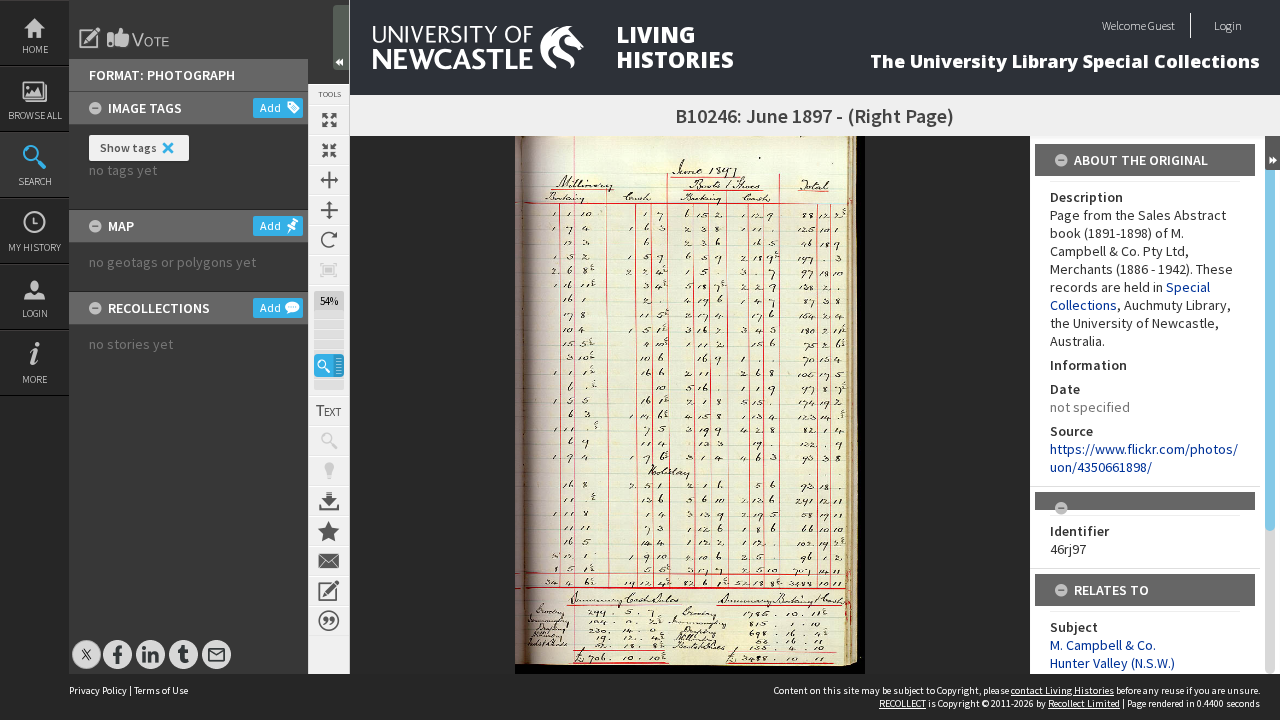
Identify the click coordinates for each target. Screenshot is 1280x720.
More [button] (34, 379)
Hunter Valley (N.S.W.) (1112, 663)
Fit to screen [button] (329, 150)
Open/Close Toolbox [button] (341, 37)
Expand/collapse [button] (1272, 153)
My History (34, 247)
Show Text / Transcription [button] (329, 411)
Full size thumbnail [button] (329, 120)
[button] (329, 365)
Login (35, 313)
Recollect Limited (1084, 703)
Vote (139, 38)
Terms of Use (161, 690)
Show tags (128, 147)
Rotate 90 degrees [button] (329, 240)
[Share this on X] (86, 644)
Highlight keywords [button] (329, 471)
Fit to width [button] (329, 180)
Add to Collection (329, 531)
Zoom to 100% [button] (329, 270)
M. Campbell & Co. (1103, 645)
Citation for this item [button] (329, 621)
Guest (1161, 25)
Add (270, 107)
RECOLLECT (902, 703)
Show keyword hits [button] (329, 441)
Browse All (35, 115)
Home (35, 49)
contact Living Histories (1062, 690)
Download (329, 501)
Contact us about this (329, 561)
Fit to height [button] (329, 210)
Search (35, 181)
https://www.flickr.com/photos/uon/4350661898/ (1144, 458)
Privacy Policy (98, 690)
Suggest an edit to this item (90, 38)
